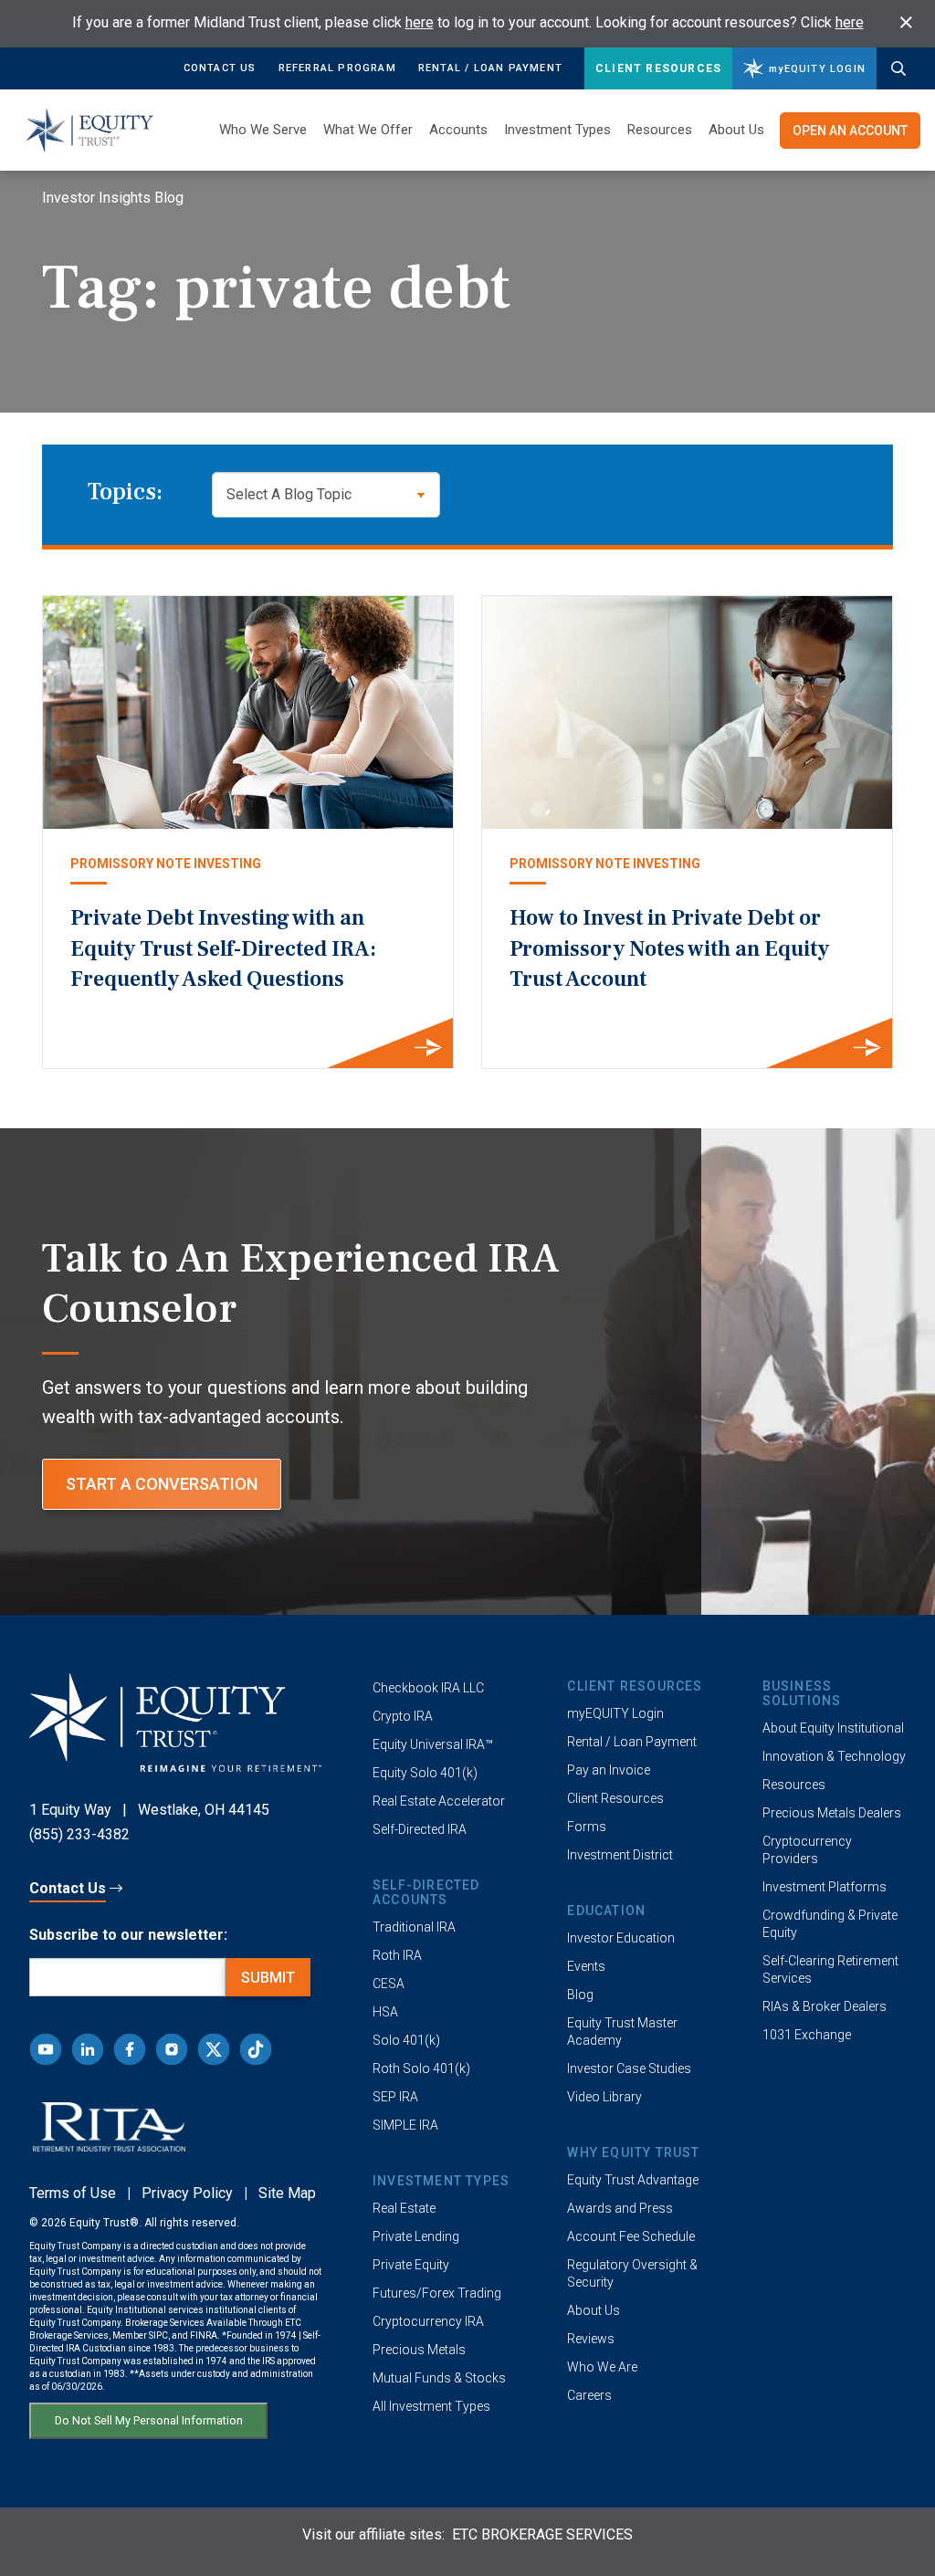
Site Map (287, 2193)
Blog (580, 1995)
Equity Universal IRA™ (433, 1744)
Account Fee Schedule (631, 2236)
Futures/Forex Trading (437, 2293)
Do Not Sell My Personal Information (149, 2420)
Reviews (591, 2339)
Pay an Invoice (609, 1770)
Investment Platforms (825, 1887)
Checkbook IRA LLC (428, 1688)
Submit (268, 1978)
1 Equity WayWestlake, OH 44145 (149, 1810)
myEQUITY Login (615, 1713)
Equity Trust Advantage (633, 2180)
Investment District (620, 1855)
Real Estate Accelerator (439, 1801)
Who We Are (602, 2367)
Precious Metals (419, 2350)
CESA (389, 1984)
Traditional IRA (414, 1927)
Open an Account (850, 131)
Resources (794, 1785)
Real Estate (404, 2208)
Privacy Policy (187, 2193)
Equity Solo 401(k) (425, 1773)
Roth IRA (397, 1955)
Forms (587, 1827)
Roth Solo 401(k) (421, 2068)
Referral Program (337, 68)
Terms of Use (73, 2193)
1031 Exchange (807, 2035)
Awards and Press (620, 2208)
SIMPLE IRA (405, 2125)
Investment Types (557, 130)
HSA (385, 2012)
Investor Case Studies (629, 2068)
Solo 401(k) (406, 2040)
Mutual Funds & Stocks (439, 2378)
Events (586, 1966)
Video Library (604, 2097)
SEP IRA (395, 2097)
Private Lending (416, 2236)
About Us (736, 130)
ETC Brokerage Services (542, 2534)
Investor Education (621, 1938)
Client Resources (658, 68)
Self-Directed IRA (420, 1829)
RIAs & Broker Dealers (825, 2006)
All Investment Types (431, 2406)
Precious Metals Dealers (832, 1813)
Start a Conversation (162, 1484)
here (420, 22)
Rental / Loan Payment (490, 68)
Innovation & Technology (834, 1756)
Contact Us (220, 68)
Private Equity (411, 2265)
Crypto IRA (403, 1716)
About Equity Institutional (833, 1728)
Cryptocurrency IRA (428, 2321)
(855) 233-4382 (79, 1834)
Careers (589, 2395)
